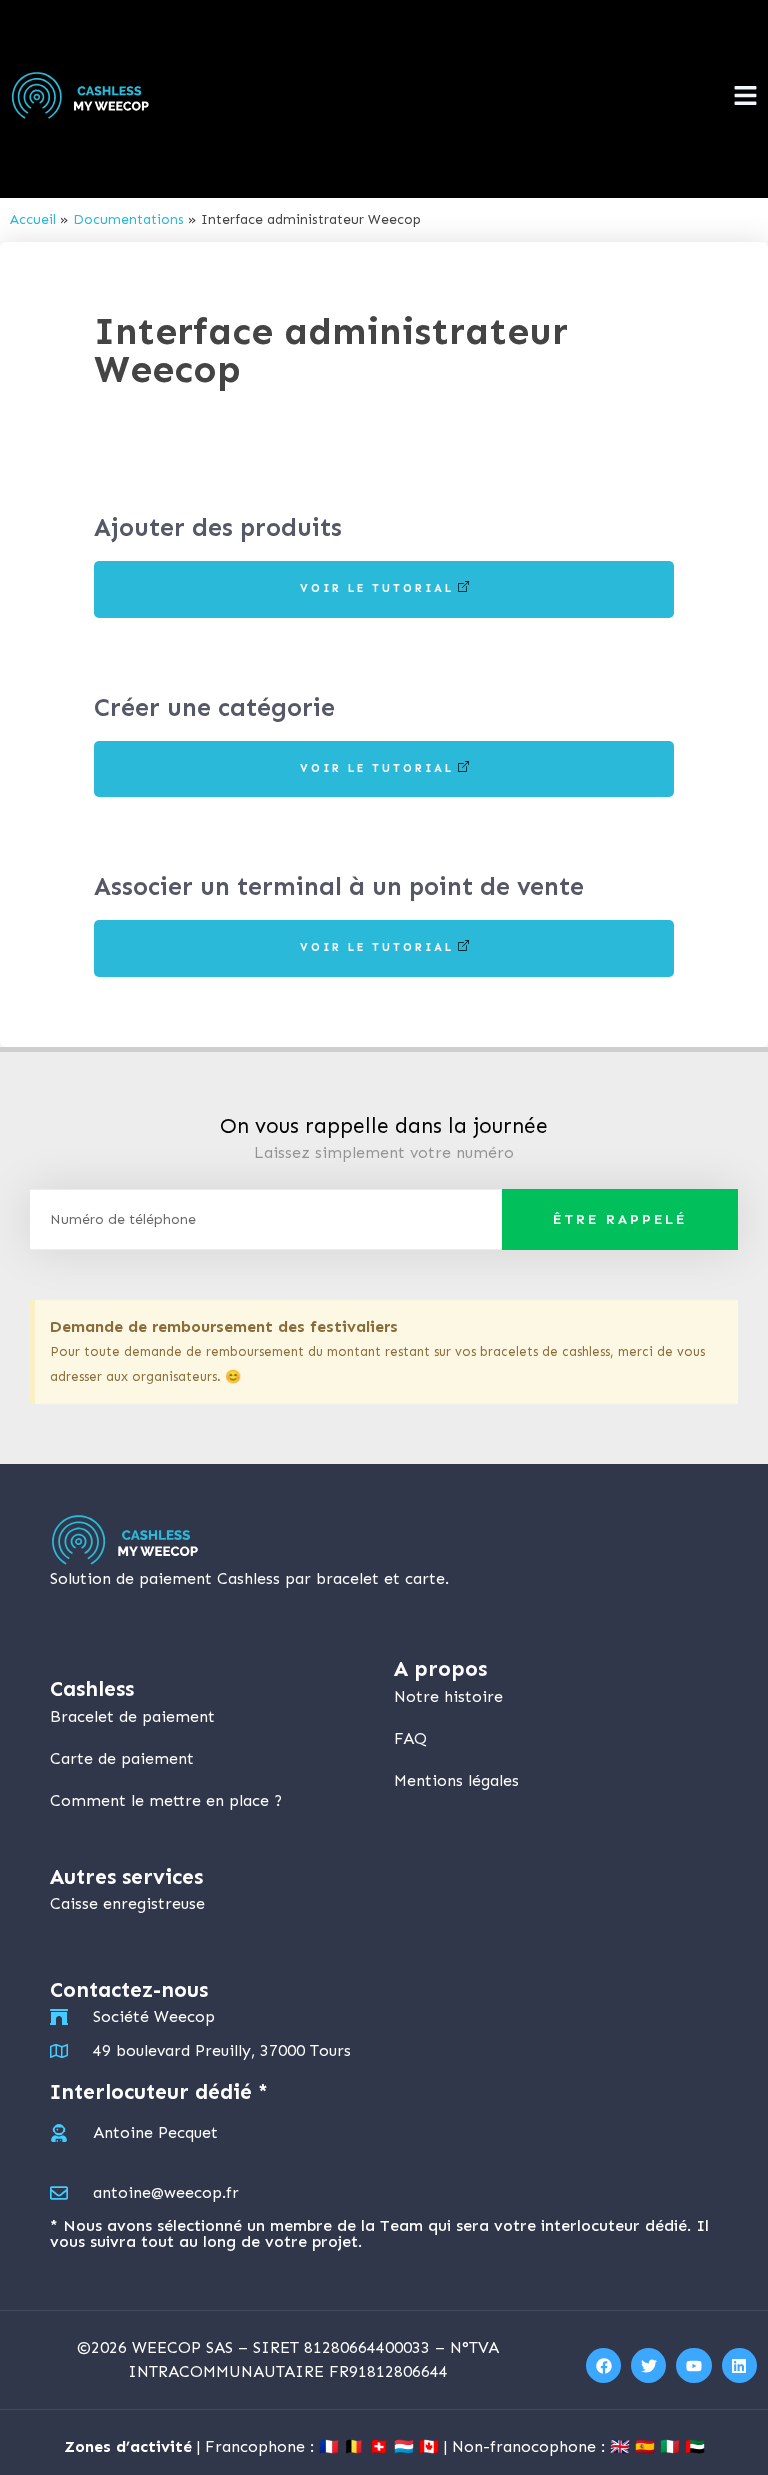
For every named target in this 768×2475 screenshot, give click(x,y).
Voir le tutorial (377, 588)
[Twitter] (648, 2365)
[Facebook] (603, 2365)
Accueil (33, 219)
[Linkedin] (739, 2365)
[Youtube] (693, 2365)
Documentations (128, 219)
